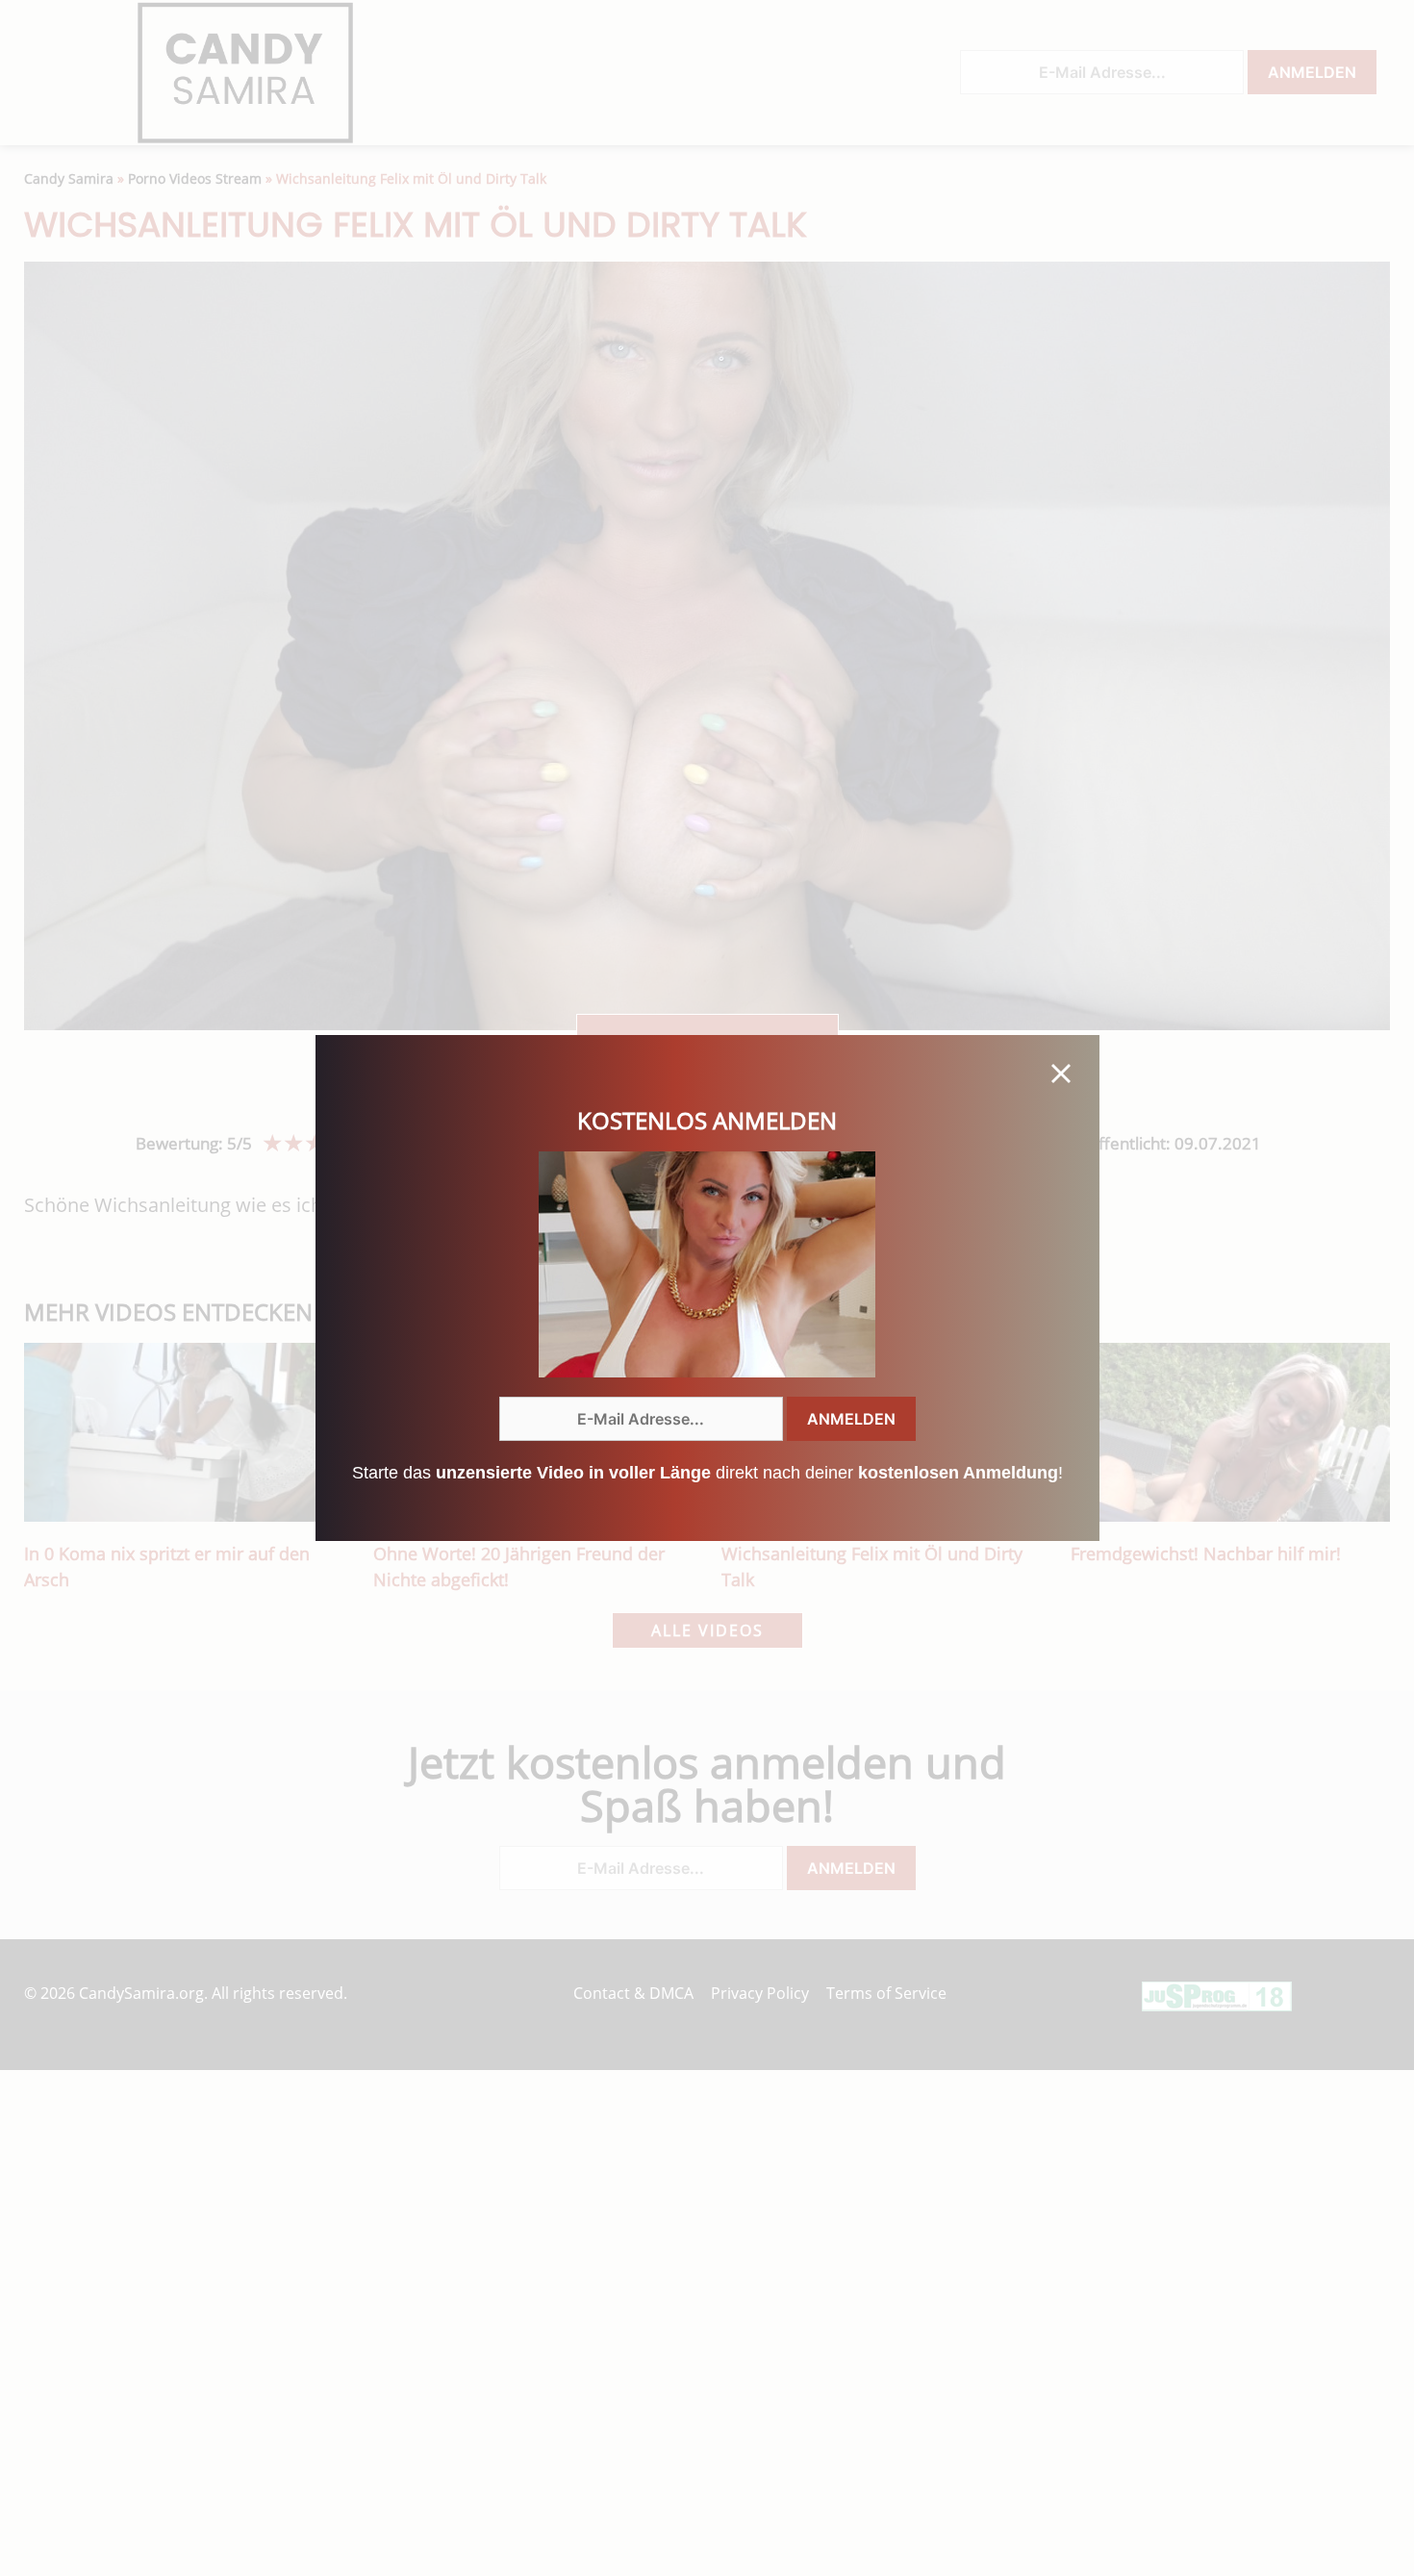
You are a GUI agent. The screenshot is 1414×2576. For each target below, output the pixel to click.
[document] (707, 1288)
